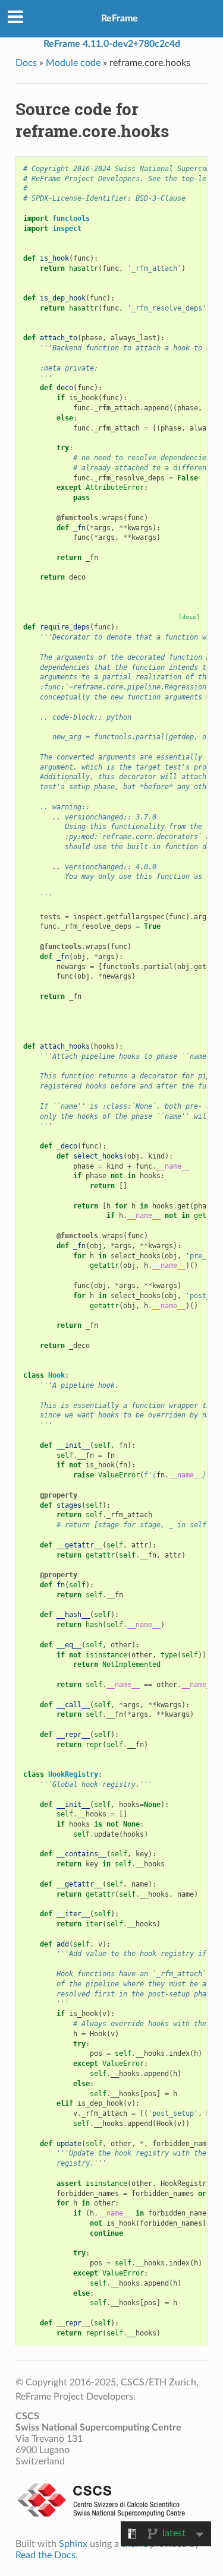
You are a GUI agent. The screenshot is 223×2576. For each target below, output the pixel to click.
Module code (73, 63)
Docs (26, 63)
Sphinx (73, 2544)
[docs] (189, 617)
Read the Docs (45, 2555)
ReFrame (120, 18)
